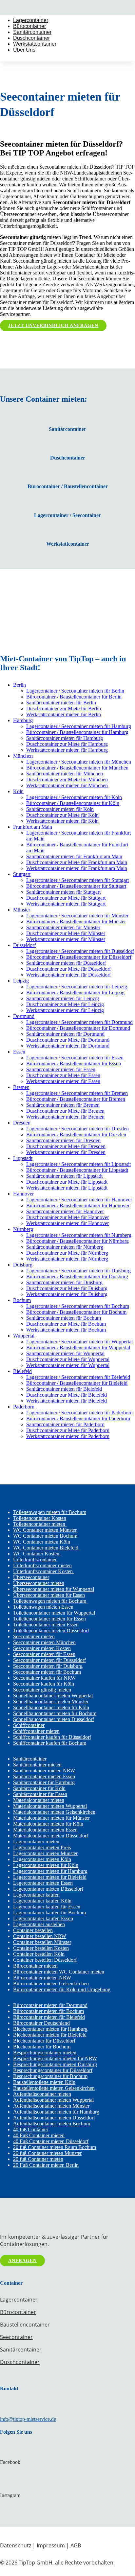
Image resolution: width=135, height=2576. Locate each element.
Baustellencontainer (25, 2325)
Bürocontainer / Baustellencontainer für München (77, 768)
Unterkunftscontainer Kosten (44, 1571)
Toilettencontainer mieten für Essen (49, 1619)
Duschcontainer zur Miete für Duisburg (67, 1288)
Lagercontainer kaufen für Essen (47, 1907)
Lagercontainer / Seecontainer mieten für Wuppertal (79, 1342)
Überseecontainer (31, 1577)
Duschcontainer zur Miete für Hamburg (67, 744)
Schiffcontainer (29, 1725)
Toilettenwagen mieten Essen (43, 1607)
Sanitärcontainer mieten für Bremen (63, 1105)
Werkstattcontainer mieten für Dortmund (68, 1046)
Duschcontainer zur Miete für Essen (63, 1075)
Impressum (51, 2545)
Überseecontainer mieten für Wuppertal (54, 1589)
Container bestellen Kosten (41, 1948)
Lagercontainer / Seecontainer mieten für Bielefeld (78, 1377)
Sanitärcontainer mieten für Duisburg (64, 1282)
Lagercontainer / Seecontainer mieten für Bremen (77, 1093)
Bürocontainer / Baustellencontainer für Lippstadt (77, 1170)
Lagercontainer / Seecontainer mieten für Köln (74, 797)
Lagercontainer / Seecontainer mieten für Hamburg (79, 726)
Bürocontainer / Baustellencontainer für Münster (76, 922)
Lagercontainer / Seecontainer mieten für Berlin (75, 691)
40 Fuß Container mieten (39, 2135)
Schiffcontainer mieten (36, 1731)
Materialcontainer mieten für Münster (51, 1818)
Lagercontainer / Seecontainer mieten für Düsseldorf (80, 951)
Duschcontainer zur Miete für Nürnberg (67, 1253)
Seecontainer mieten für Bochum (47, 1672)
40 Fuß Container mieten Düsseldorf (51, 2141)
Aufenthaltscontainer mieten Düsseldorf (54, 2118)
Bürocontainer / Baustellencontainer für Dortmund (78, 1028)
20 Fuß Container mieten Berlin (46, 2165)
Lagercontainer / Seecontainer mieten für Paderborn (79, 1413)
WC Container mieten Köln (42, 1542)
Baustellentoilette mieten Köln (44, 2082)
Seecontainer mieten (34, 1636)
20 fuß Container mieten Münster (47, 2153)
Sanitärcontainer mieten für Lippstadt (64, 1176)
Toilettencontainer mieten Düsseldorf (51, 1631)
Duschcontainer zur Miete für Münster (66, 933)
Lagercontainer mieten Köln (42, 1859)
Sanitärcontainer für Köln (39, 1788)
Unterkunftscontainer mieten (42, 1565)
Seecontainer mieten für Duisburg (48, 1666)
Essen (19, 1052)
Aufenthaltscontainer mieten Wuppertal (53, 2100)
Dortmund (24, 1016)
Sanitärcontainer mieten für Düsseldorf (66, 963)
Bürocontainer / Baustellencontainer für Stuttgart (76, 886)
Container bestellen (33, 1930)
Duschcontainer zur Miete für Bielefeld (67, 1395)
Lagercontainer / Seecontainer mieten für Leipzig (77, 987)
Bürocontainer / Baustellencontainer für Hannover (78, 1205)
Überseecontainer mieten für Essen (49, 1595)
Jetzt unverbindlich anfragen (53, 326)
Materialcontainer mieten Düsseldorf (51, 1836)
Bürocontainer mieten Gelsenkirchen (51, 1984)
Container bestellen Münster (42, 1942)
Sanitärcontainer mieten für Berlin (61, 703)
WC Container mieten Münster (46, 1530)
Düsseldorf (24, 945)
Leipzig (21, 981)
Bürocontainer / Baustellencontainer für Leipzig (75, 993)
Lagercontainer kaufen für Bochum (49, 1913)
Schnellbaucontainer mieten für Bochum (55, 1713)
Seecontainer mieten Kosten (42, 1648)
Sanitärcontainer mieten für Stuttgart (63, 892)
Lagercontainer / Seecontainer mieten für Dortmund (79, 1022)
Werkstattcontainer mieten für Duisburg (67, 1294)
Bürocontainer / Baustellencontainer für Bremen (76, 1099)
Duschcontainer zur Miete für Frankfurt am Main (77, 862)
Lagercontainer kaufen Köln (42, 1901)
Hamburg (23, 720)
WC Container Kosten (37, 1554)
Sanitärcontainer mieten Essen (44, 1776)
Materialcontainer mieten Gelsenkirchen (54, 1812)
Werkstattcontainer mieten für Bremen (65, 1117)
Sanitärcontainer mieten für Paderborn (65, 1424)
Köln (18, 791)
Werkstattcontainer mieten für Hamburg (67, 750)
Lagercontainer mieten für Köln (46, 1865)
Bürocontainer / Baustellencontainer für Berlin (74, 697)
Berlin (19, 685)
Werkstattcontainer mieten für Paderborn (68, 1436)
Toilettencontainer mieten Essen (46, 1625)
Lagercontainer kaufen (36, 1895)
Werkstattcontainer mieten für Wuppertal (68, 1365)
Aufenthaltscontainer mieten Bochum (52, 2124)
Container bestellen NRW (40, 1936)
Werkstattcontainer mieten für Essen (63, 1081)
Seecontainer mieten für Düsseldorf (49, 1660)
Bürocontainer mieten (35, 1966)
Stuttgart (22, 874)
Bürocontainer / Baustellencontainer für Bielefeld (77, 1383)
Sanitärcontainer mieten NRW (44, 1771)
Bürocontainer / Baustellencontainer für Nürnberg (77, 1241)
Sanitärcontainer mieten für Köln (60, 809)
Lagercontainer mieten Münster (45, 1853)
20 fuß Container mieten (38, 2159)
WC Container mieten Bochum (46, 1536)
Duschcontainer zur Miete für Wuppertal (68, 1359)
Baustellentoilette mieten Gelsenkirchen (54, 2088)
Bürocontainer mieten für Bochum (48, 2011)
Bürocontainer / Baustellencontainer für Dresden (76, 1134)
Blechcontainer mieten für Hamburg (50, 2029)
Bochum (22, 1300)
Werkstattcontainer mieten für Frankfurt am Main (77, 868)
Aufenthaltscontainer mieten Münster (51, 2106)
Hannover (23, 1194)
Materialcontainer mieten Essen (45, 1830)
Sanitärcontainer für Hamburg (44, 1782)
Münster (22, 910)
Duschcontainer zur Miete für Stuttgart (66, 898)
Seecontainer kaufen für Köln (44, 1684)
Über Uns (24, 50)
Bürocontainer (29, 26)
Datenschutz (16, 2545)
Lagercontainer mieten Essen (43, 1883)
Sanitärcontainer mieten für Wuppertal (65, 1353)
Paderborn (24, 1407)
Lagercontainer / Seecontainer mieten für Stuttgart (77, 880)
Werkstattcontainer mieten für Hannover (67, 1223)
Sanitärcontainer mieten (37, 1765)
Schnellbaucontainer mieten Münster (51, 1702)
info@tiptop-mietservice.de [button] (28, 2419)
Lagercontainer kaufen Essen (43, 1918)
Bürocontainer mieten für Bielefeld (49, 2017)
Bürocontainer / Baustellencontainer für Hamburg (77, 732)
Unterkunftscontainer (35, 1560)
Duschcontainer (31, 38)
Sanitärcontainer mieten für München (65, 774)
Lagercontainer (31, 20)
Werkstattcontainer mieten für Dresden (66, 1152)
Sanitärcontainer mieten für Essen (61, 1069)
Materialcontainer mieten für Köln (48, 1824)
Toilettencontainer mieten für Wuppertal (54, 1613)
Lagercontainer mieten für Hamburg (50, 1871)
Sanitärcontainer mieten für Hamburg (65, 738)
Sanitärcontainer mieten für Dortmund (65, 1034)
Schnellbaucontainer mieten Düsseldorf (54, 1719)
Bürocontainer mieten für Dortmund (50, 2005)
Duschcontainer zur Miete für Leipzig (65, 1004)
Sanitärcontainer (32, 32)
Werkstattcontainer (35, 44)
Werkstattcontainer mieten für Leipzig (65, 1010)
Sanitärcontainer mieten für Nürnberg (65, 1247)
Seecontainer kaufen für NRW (44, 1678)
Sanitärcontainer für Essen (40, 1794)
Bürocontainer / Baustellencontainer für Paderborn (78, 1418)
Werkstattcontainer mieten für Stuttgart (66, 904)
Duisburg (23, 1265)
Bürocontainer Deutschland (41, 2023)
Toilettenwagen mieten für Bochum (50, 1512)
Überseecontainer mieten (39, 1583)
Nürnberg (23, 1229)
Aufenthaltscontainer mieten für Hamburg (56, 2112)
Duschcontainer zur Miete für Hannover (67, 1217)
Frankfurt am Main (33, 827)
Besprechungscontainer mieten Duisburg (55, 2064)
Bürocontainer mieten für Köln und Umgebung (62, 1989)
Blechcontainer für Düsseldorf (44, 2041)
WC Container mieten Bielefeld (46, 1548)
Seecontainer (16, 2337)
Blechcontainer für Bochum (42, 2047)
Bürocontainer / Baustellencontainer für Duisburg (77, 1276)
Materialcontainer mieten (39, 1800)
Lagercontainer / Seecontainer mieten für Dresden (77, 1129)
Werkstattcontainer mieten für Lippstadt (67, 1188)
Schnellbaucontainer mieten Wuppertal (53, 1696)
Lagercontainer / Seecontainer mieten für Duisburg (78, 1271)
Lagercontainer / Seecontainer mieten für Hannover (79, 1200)
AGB (76, 2545)
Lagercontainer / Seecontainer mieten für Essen (75, 1058)
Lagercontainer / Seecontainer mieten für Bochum (78, 1306)
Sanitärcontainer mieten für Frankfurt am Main (74, 856)
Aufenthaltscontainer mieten (42, 2094)
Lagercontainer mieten (36, 1842)
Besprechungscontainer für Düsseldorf (53, 2070)
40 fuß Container (31, 2129)
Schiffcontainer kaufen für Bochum (50, 1743)
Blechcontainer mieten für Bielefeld (50, 2035)
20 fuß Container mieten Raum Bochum (55, 2147)
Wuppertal (24, 1336)
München (23, 756)
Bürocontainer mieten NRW (42, 1978)
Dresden (22, 1123)
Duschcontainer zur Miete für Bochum (66, 1324)
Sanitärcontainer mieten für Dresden (63, 1140)
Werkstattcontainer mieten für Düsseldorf (68, 975)
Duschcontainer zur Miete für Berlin (64, 709)
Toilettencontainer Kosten (40, 1518)
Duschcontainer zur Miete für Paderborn (68, 1430)
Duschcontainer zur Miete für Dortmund (68, 1040)
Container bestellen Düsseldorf (45, 1960)
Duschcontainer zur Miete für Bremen (65, 1111)
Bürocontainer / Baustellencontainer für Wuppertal (78, 1347)
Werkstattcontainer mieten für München (67, 785)
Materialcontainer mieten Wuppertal (50, 1806)
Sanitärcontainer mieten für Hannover (65, 1211)
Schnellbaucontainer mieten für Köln (51, 1707)
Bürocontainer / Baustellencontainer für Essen (74, 1063)
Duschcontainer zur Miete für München (67, 780)
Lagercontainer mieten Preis (42, 1847)
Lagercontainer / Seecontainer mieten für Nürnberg (79, 1235)
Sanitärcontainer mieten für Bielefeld (64, 1389)
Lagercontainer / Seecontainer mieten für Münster (77, 916)
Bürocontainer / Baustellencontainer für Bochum (76, 1312)
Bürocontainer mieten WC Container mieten (59, 1972)
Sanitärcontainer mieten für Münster (63, 927)
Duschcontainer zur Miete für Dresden (66, 1146)
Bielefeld (22, 1371)
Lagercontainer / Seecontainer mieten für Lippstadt (78, 1164)
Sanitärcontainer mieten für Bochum (64, 1318)
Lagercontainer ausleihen (39, 1924)
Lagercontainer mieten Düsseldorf (48, 1889)
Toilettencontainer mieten (40, 1524)
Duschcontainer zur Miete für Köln (62, 815)
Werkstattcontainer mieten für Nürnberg (67, 1259)
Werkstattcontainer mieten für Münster (66, 939)
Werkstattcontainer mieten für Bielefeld (67, 1401)
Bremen (21, 1087)
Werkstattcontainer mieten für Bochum (66, 1330)
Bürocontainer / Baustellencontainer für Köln (73, 803)
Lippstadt (23, 1158)
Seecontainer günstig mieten (42, 1690)
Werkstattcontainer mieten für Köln (62, 821)
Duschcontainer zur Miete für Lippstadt (67, 1182)
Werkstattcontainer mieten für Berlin (64, 714)
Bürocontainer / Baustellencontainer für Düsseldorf (79, 957)
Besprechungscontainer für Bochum (50, 2076)
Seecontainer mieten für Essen (44, 1654)
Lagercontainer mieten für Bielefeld (50, 1877)
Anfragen (22, 2261)
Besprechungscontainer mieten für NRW (55, 2058)
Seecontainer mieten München (44, 1642)
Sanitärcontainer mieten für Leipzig (63, 998)
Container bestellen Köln (39, 1954)
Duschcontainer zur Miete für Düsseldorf (68, 969)
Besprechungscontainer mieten (45, 2053)
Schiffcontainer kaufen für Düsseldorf (52, 1737)
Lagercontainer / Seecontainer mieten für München (79, 762)
